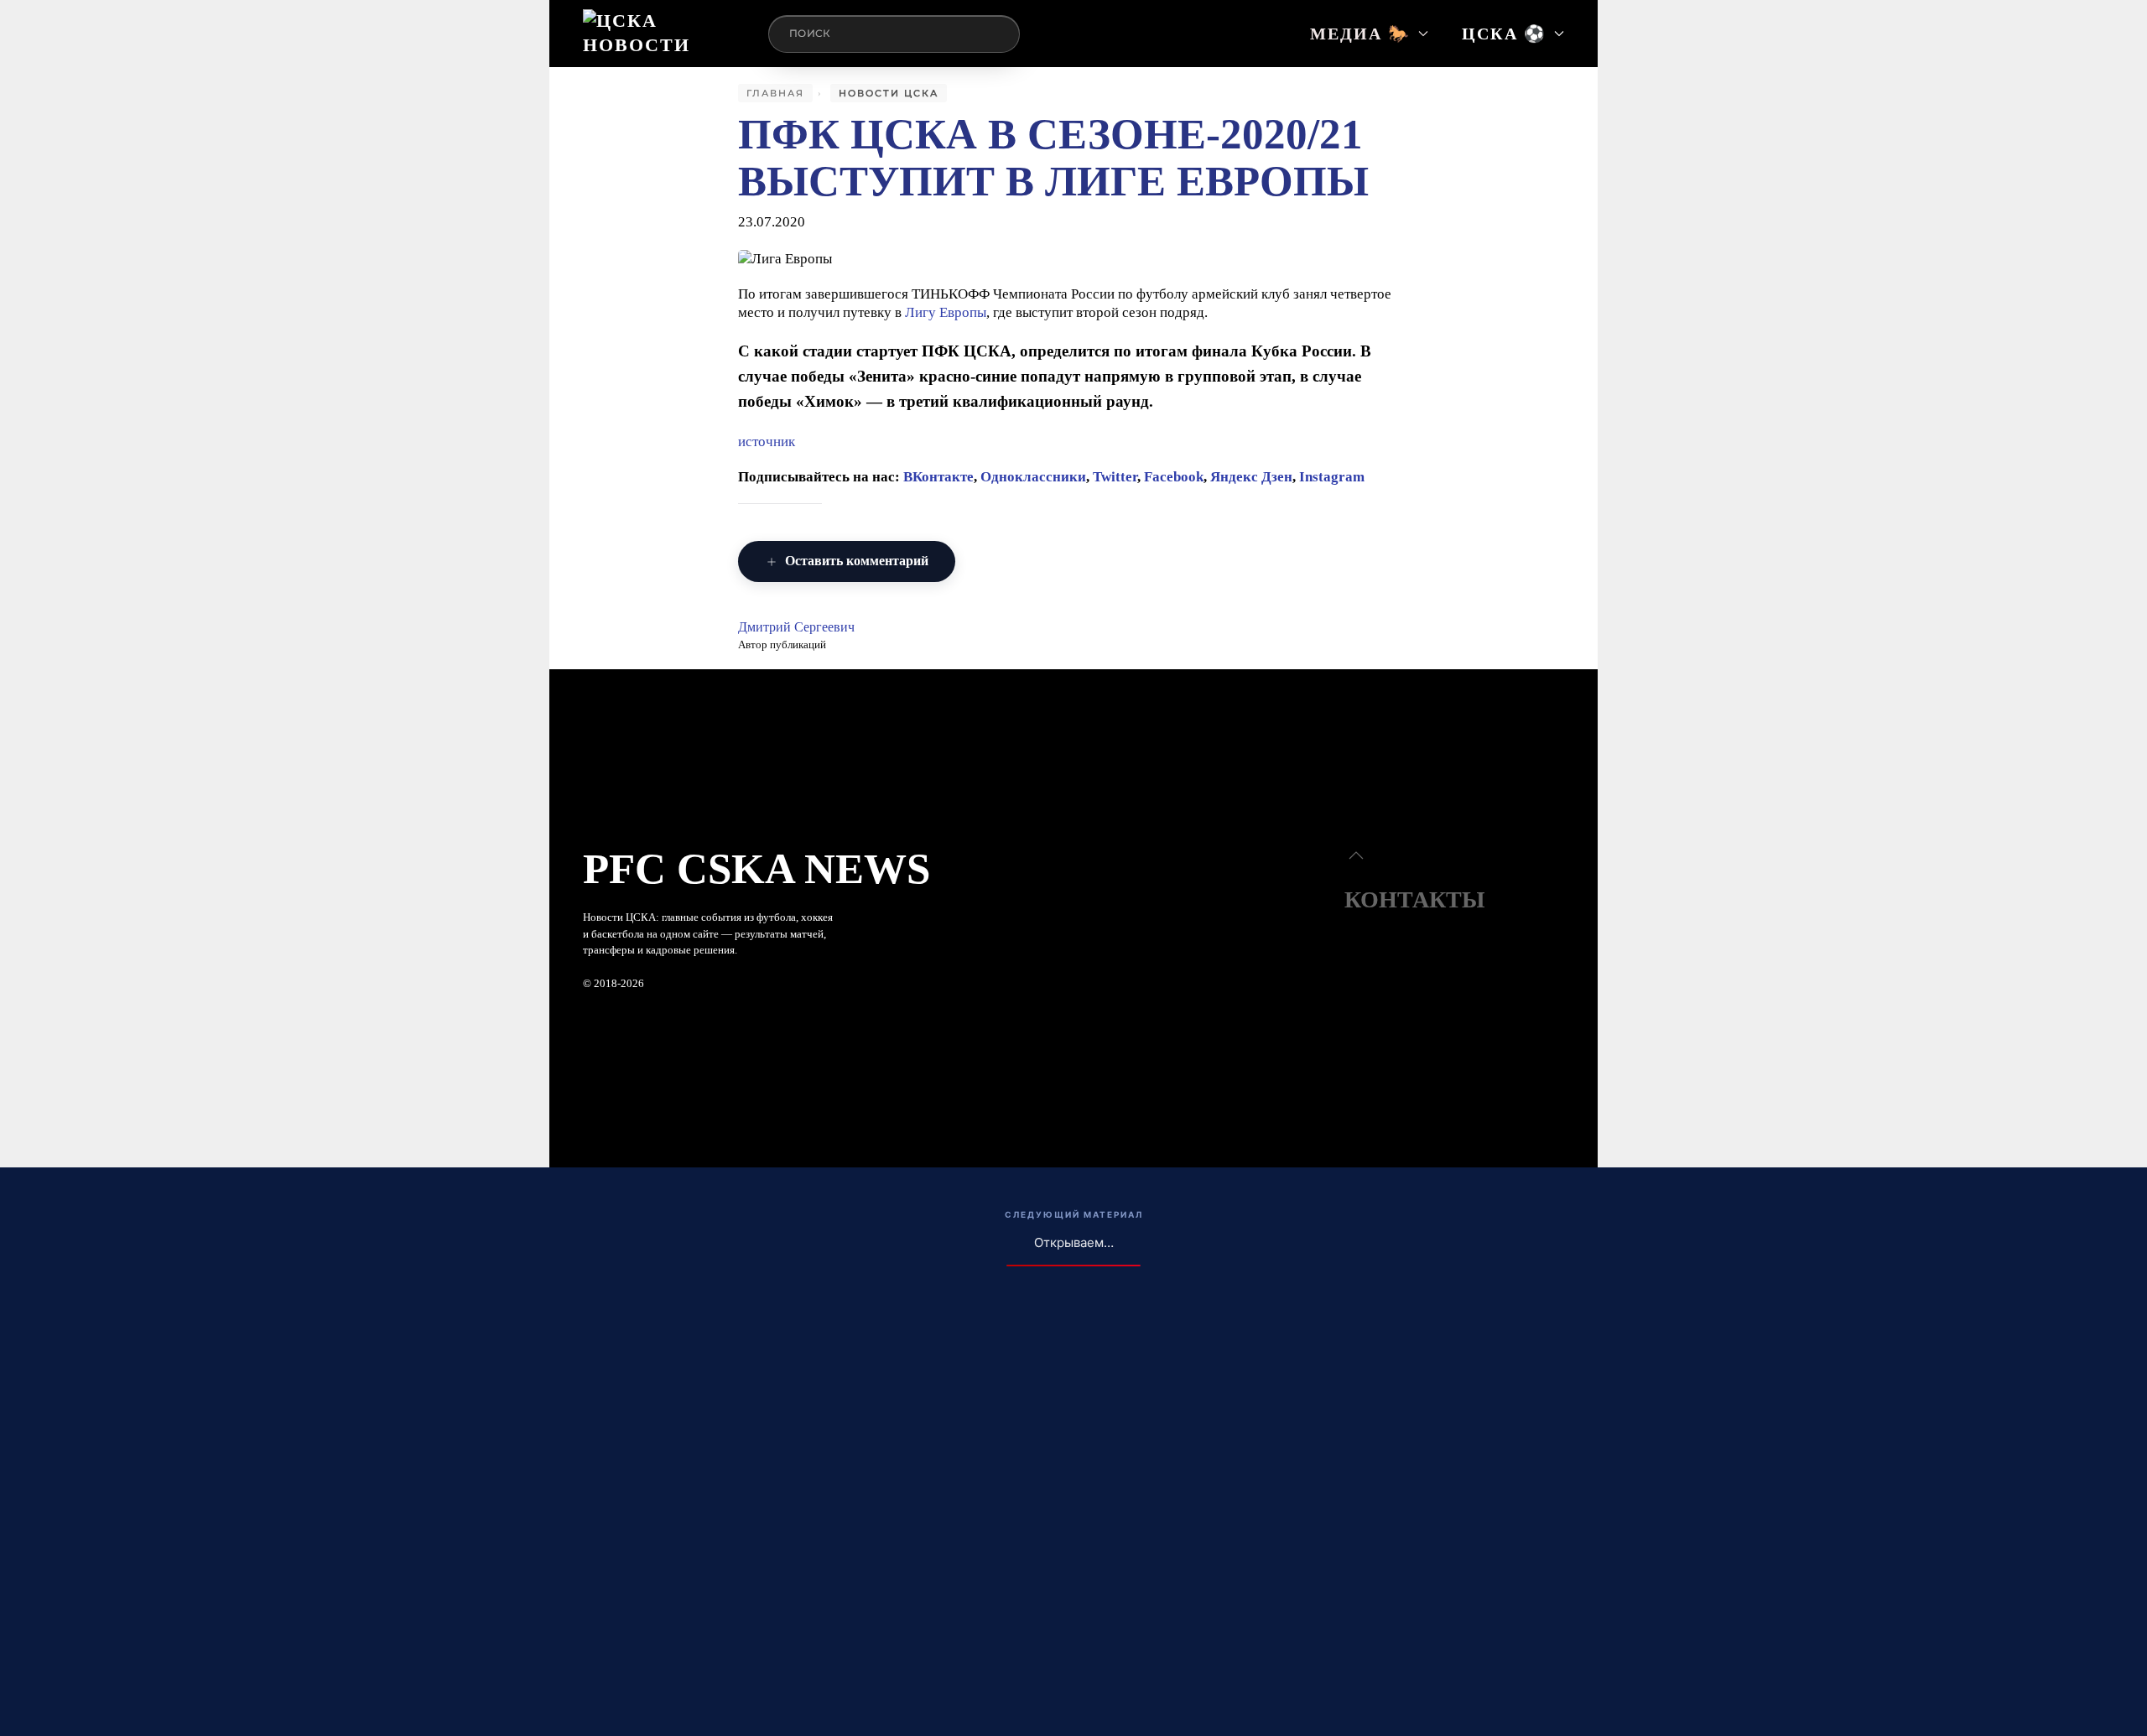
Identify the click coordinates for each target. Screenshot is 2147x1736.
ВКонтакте (938, 477)
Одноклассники (1033, 477)
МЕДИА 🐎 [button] (1360, 34)
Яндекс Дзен (1251, 477)
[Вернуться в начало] (659, 34)
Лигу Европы (946, 312)
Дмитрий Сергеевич (796, 627)
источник (767, 442)
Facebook (1174, 477)
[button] (1356, 855)
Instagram (1332, 477)
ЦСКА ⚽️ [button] (1504, 34)
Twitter (1115, 477)
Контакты (1415, 899)
